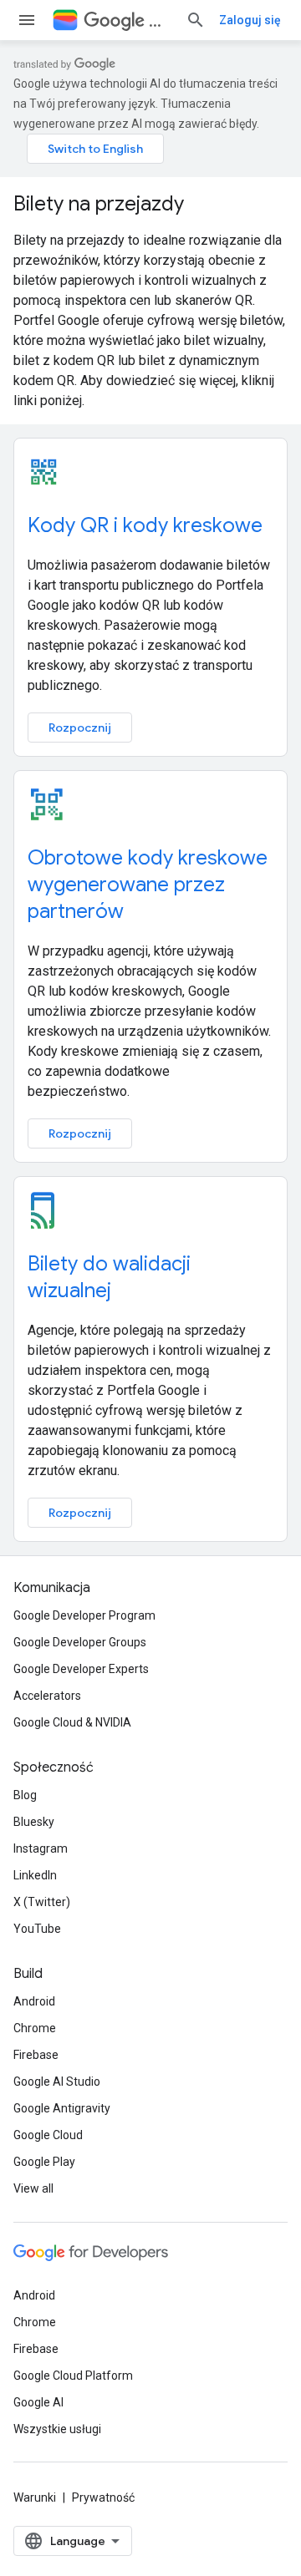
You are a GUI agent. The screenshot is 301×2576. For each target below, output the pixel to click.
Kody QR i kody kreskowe (145, 525)
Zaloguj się (250, 20)
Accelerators (47, 1696)
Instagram (41, 1848)
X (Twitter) (42, 1902)
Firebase (36, 2055)
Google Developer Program (84, 1615)
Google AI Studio (57, 2082)
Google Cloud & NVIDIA (72, 1722)
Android (34, 2001)
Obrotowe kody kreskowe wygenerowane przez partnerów (148, 885)
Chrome (35, 2028)
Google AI (38, 2402)
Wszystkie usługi (57, 2429)
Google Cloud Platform (73, 2376)
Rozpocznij (80, 728)
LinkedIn (35, 1875)
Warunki (35, 2497)
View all (33, 2188)
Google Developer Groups (80, 1642)
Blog (25, 1795)
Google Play (44, 2162)
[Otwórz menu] (27, 20)
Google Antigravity (62, 2108)
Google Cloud (48, 2135)
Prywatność (103, 2497)
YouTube (37, 1929)
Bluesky (34, 1822)
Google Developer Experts (81, 1669)
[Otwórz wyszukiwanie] (196, 20)
